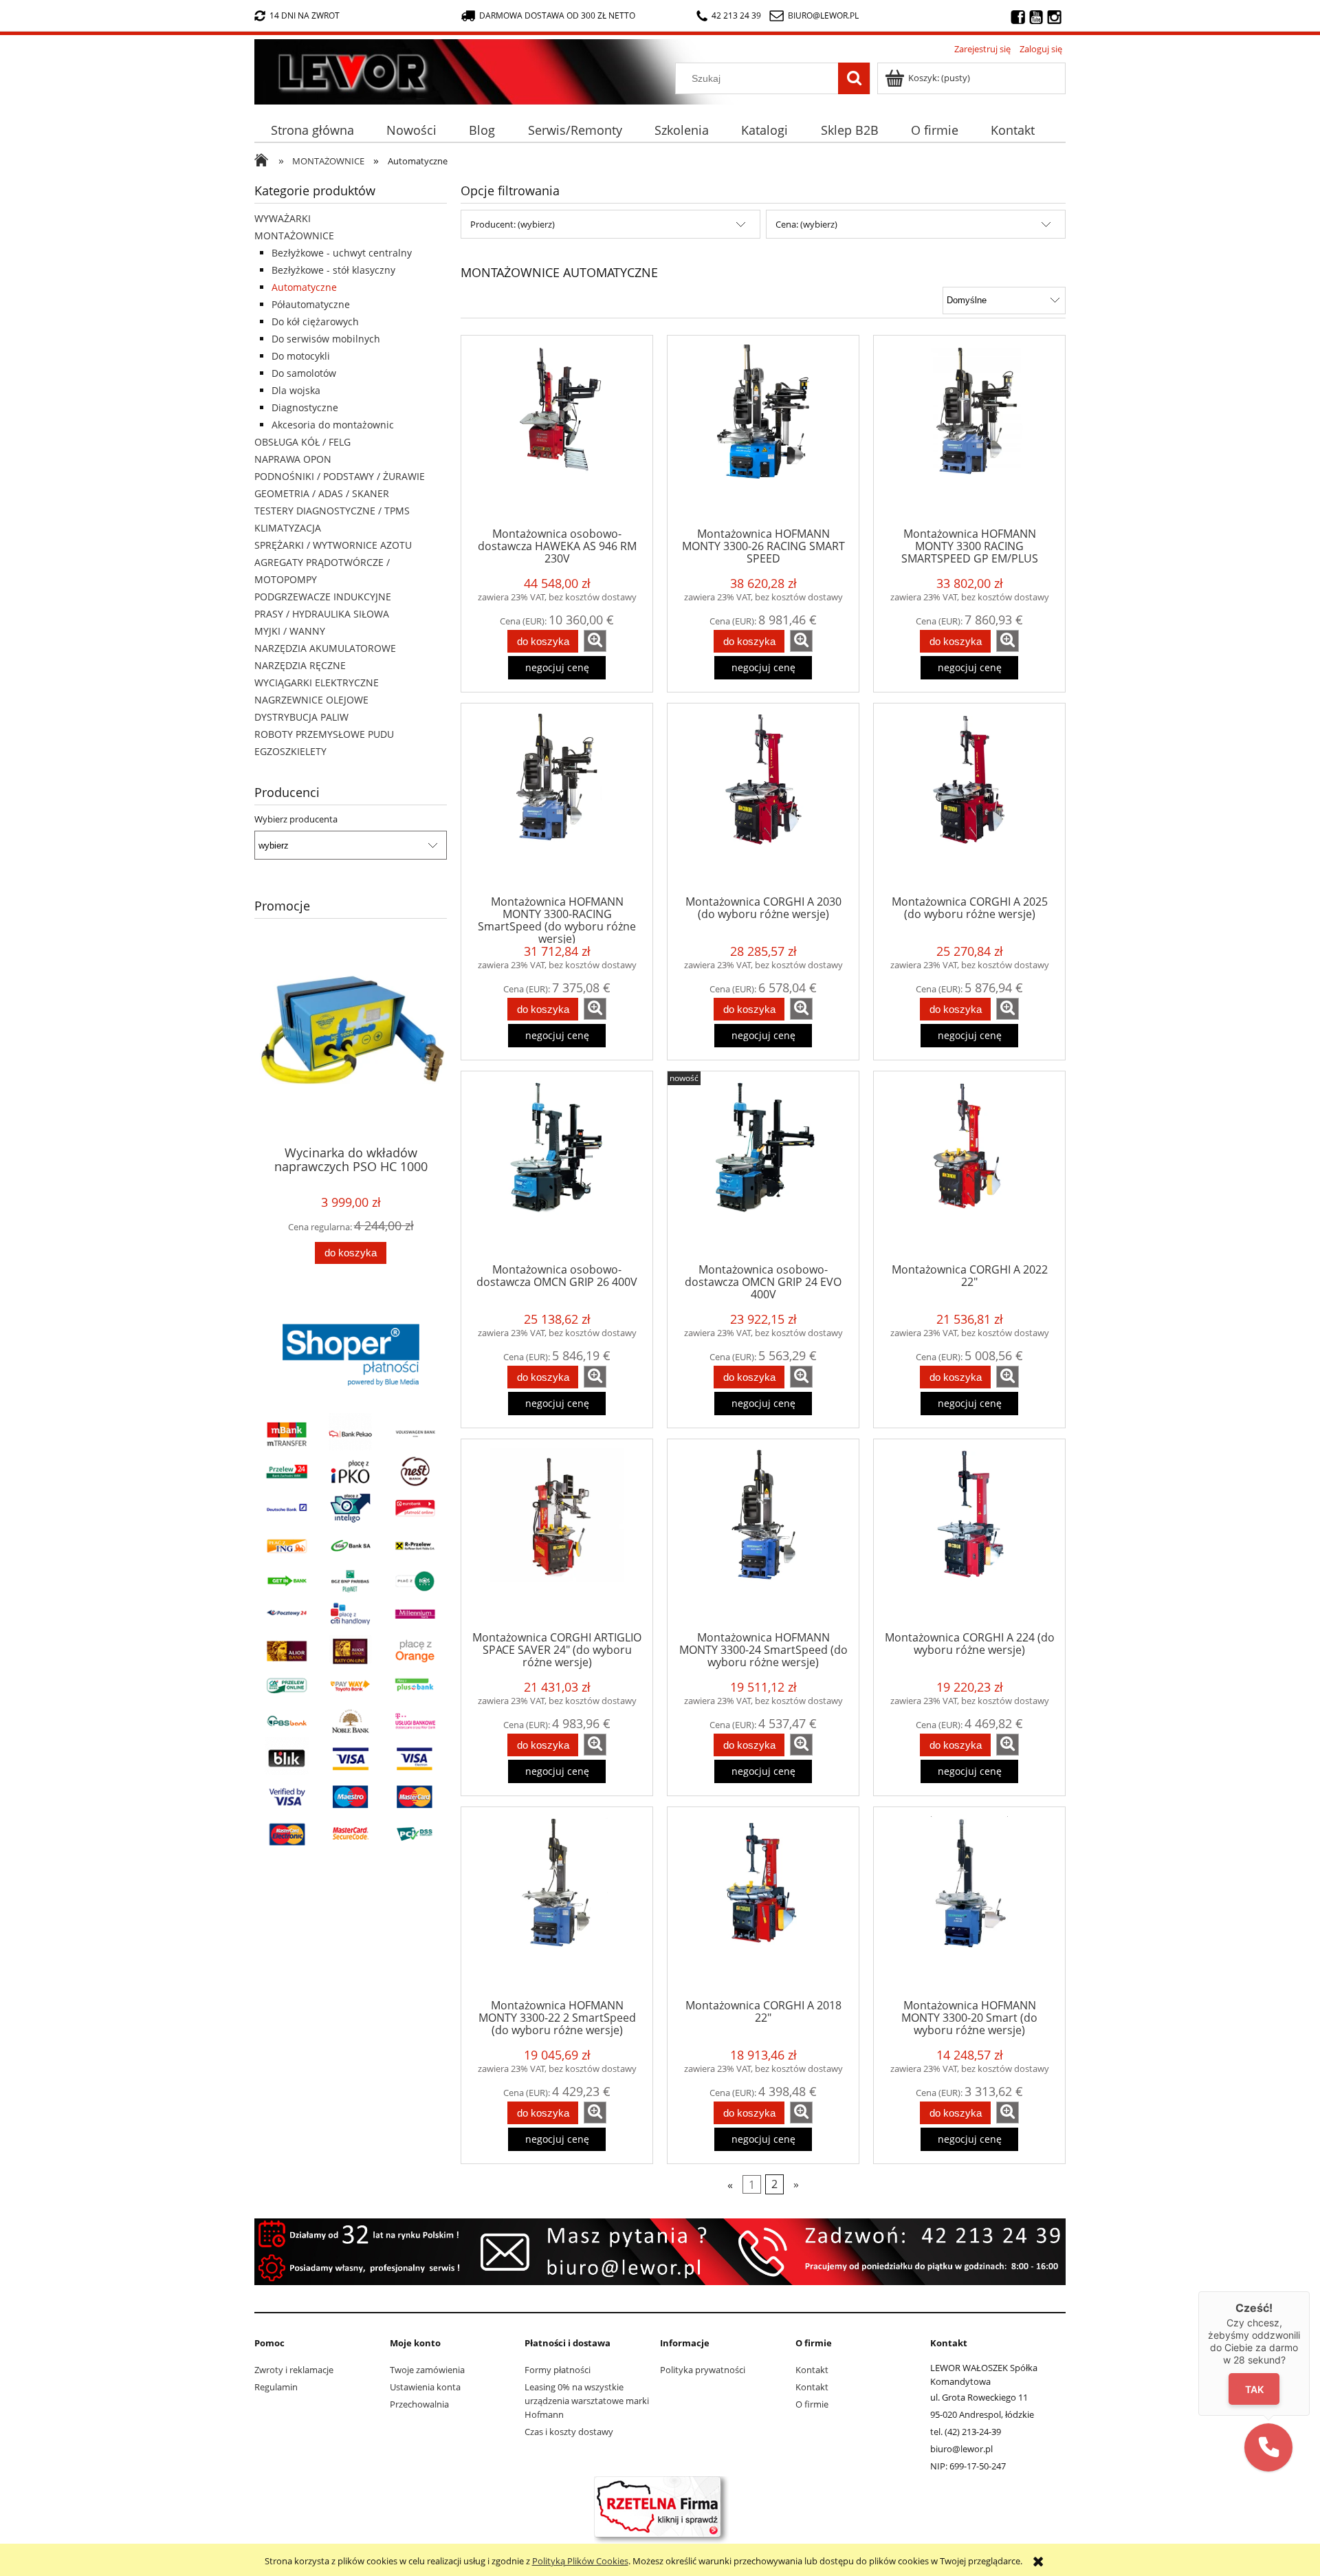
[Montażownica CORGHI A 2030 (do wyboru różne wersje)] (763, 798)
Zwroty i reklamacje (294, 2370)
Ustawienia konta (425, 2387)
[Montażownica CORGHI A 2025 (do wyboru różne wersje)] (969, 798)
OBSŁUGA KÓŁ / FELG (302, 442)
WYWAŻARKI (283, 218)
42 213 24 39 (736, 15)
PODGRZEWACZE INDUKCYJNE (323, 597)
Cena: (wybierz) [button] (806, 224)
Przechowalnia (419, 2404)
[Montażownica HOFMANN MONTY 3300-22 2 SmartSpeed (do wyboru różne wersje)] (557, 1902)
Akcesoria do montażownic (333, 425)
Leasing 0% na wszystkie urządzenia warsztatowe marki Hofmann (587, 2401)
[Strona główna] (258, 69)
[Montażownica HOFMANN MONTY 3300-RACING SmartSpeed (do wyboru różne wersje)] (557, 798)
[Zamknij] (1310, 2291)
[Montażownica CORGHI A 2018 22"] (763, 1902)
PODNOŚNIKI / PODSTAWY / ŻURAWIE (340, 476)
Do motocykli (301, 356)
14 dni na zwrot (305, 15)
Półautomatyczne (311, 304)
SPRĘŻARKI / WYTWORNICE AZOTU (333, 545)
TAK (1254, 2389)
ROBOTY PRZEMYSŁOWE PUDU (324, 734)
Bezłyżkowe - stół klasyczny (333, 270)
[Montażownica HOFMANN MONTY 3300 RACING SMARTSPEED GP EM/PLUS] (969, 430)
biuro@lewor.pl (823, 15)
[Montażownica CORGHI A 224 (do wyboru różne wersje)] (969, 1534)
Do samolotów (304, 373)
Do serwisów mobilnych (326, 339)
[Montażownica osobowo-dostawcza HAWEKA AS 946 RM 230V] (557, 430)
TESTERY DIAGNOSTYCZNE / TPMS (332, 511)
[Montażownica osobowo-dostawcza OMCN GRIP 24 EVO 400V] (763, 1166)
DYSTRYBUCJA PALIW (301, 717)
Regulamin (276, 2387)
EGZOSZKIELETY (290, 751)
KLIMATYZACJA (288, 528)
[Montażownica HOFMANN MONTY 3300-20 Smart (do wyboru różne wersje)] (969, 1902)
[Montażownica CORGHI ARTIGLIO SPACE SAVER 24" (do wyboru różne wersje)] (557, 1534)
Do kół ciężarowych (315, 321)
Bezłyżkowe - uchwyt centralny (342, 253)
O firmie (812, 2404)
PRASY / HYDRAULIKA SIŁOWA (322, 614)
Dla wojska (296, 390)
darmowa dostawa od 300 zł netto (557, 15)
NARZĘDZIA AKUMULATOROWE (325, 648)
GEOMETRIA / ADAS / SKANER (322, 493)
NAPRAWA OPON (293, 459)
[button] (1268, 2447)
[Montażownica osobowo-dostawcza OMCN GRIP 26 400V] (557, 1166)
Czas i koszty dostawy (569, 2432)
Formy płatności (558, 2370)
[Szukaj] (854, 78)
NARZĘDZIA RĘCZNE (300, 665)
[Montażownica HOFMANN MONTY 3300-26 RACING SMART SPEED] (763, 430)
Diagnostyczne (305, 407)
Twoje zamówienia (427, 2370)
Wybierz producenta (296, 819)
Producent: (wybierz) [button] (513, 224)
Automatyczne (304, 287)
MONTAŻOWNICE (294, 236)
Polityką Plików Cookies (580, 2561)
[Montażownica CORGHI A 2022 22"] (969, 1166)
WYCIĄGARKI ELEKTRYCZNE (317, 683)
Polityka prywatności (703, 2370)
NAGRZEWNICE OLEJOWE (311, 700)
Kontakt (812, 2370)
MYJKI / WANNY (290, 631)
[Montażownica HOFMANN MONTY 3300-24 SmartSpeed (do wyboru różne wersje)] (763, 1534)
